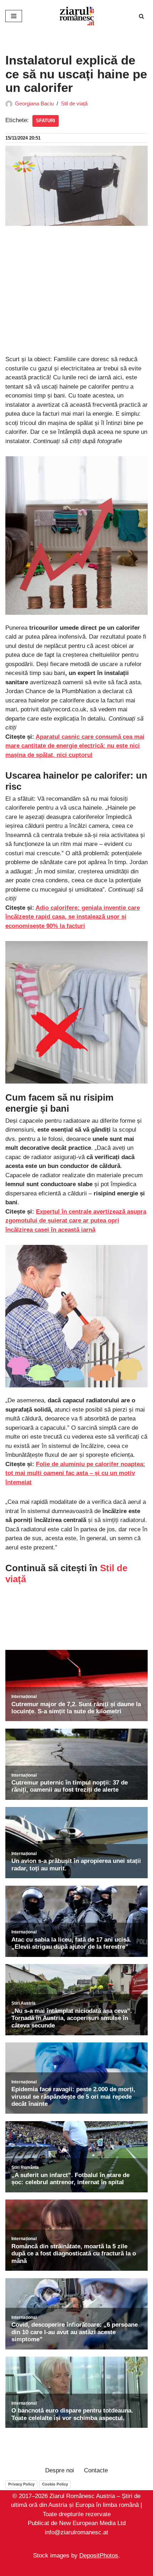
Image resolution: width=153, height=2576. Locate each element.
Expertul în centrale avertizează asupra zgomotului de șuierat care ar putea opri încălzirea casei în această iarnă (76, 1221)
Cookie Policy (55, 2484)
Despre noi (60, 2470)
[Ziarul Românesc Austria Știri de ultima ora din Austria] (76, 16)
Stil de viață (74, 103)
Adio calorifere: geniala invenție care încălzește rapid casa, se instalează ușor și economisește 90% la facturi (73, 917)
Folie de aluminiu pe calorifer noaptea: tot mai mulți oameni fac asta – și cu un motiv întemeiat (75, 1473)
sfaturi (46, 121)
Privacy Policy (21, 2484)
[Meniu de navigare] (14, 16)
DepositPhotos (99, 2556)
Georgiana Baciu (34, 103)
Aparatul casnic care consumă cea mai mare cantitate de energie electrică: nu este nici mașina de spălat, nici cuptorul (75, 746)
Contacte (96, 2470)
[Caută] (141, 16)
